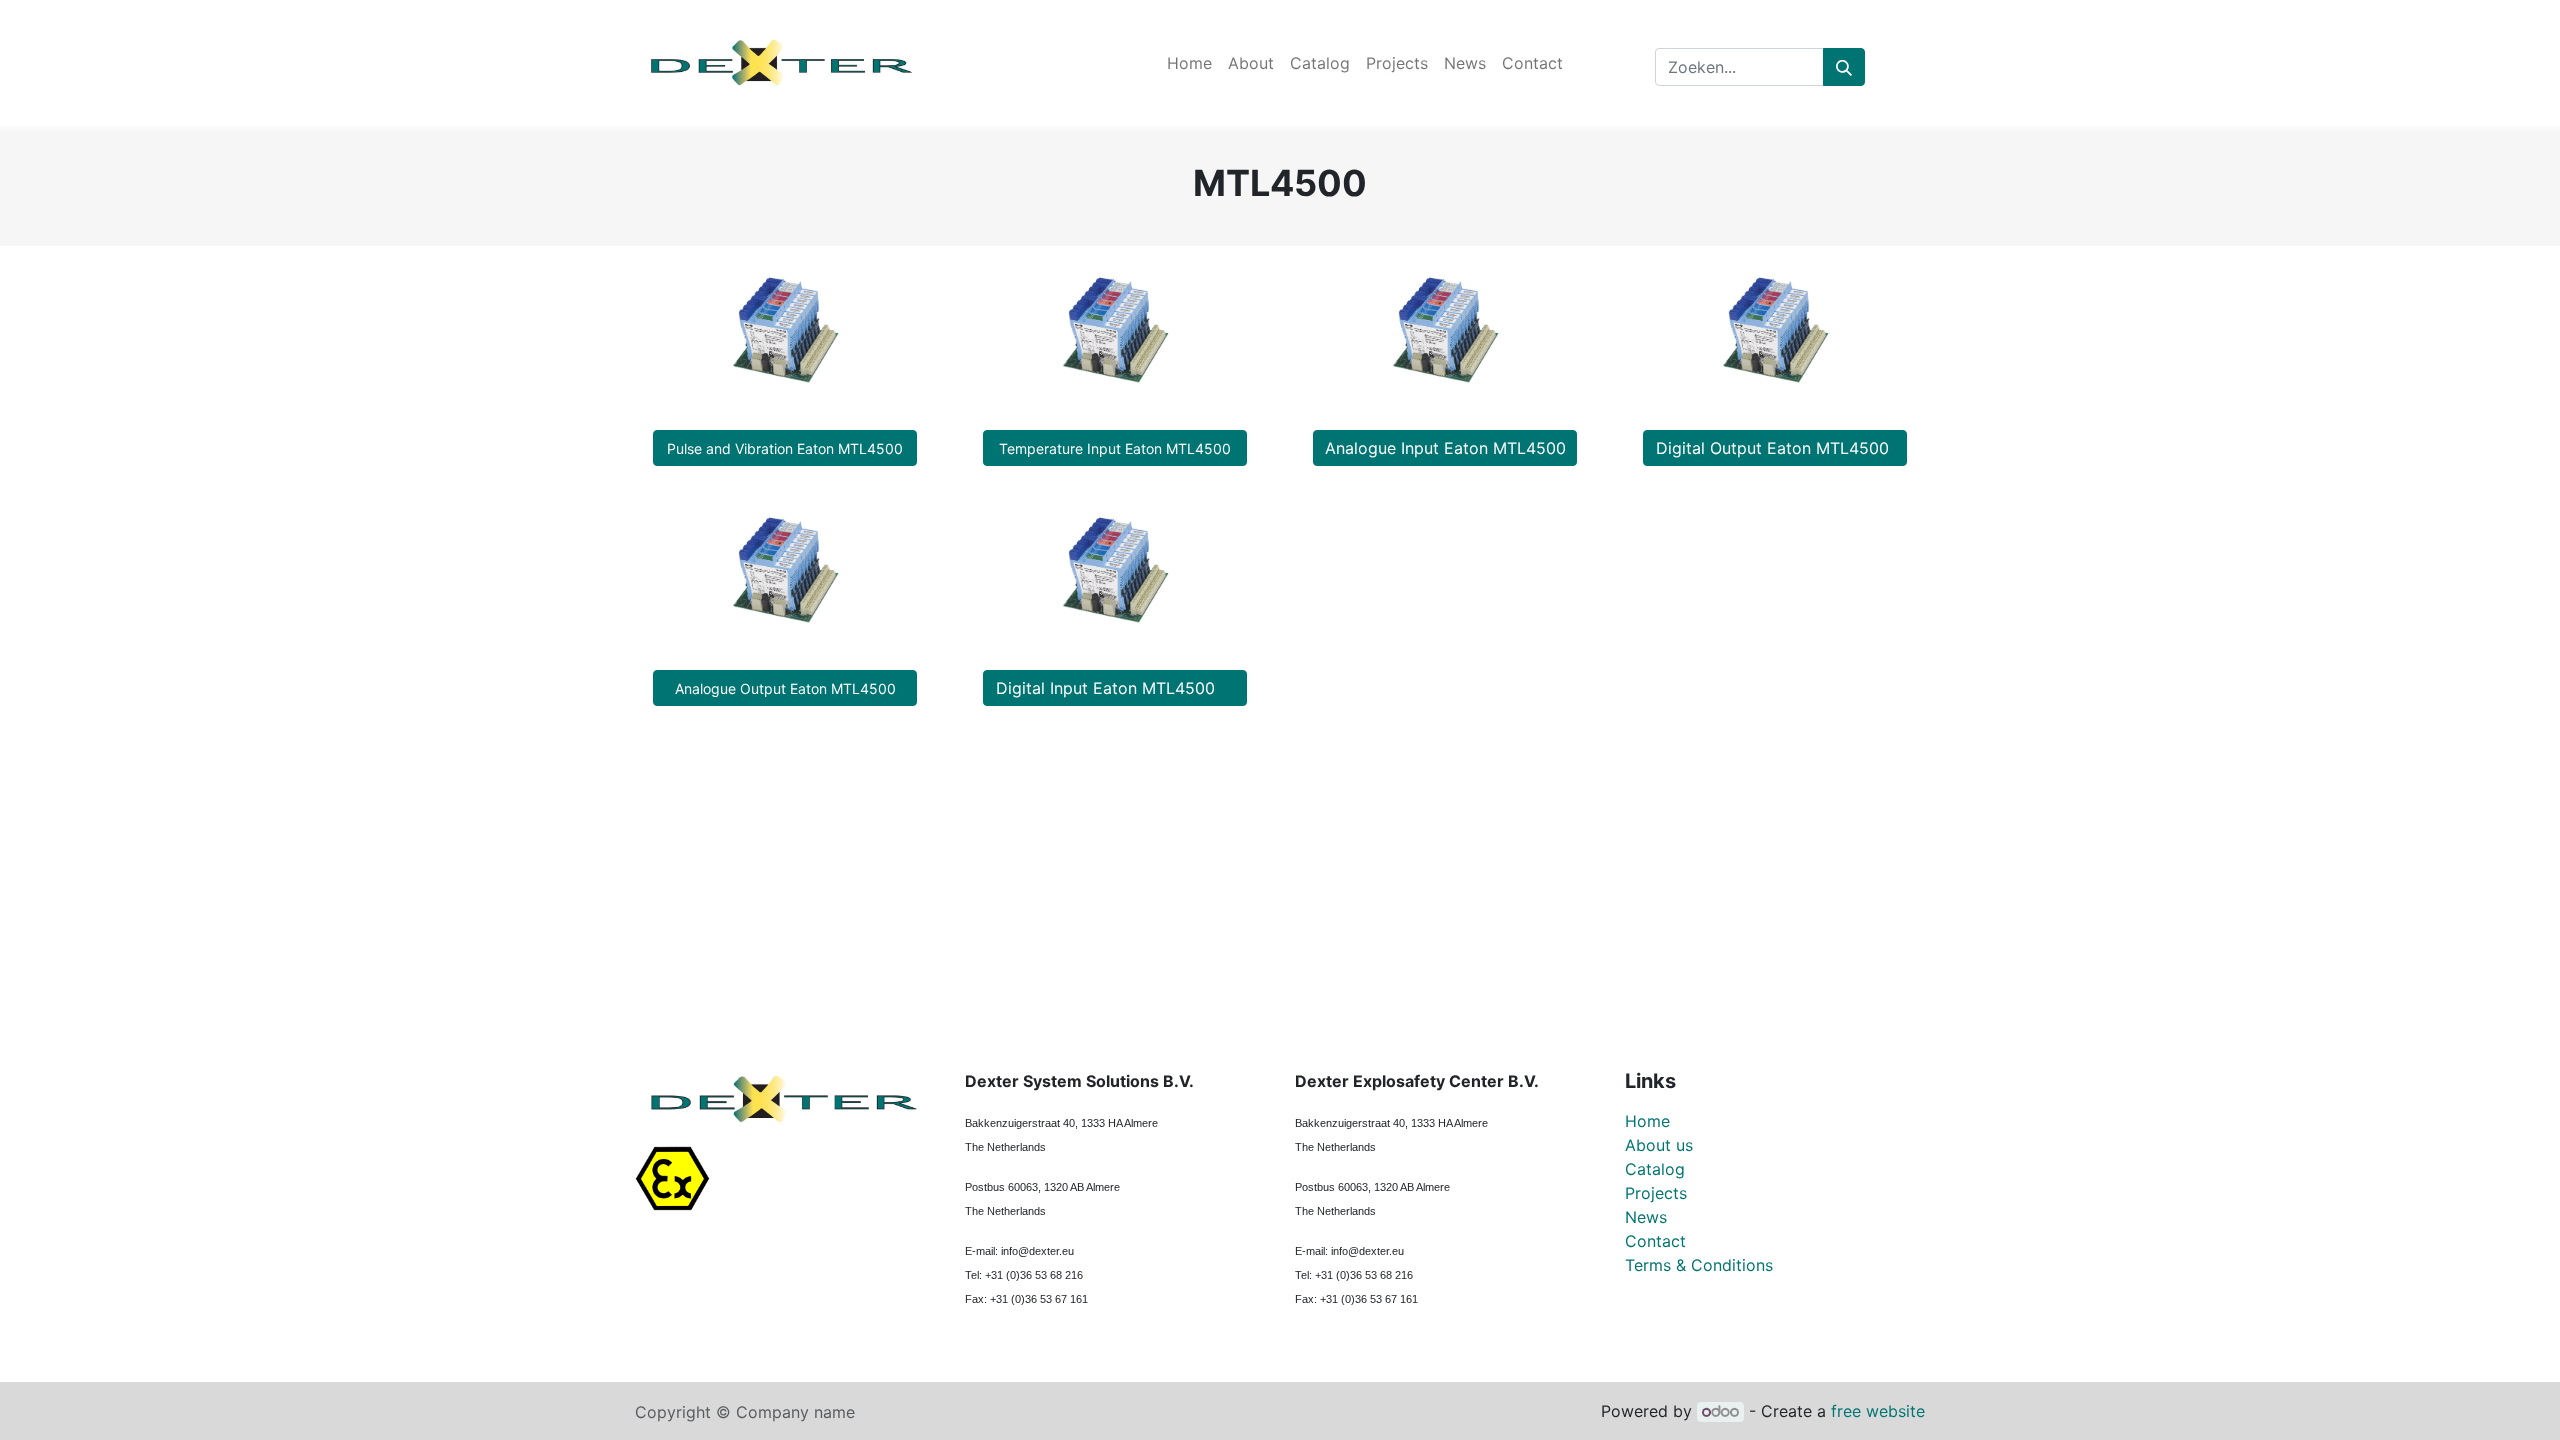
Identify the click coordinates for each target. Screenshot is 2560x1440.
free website (1878, 1411)
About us (1659, 1145)
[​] (1641, 1314)
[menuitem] (1189, 63)
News (1646, 1217)
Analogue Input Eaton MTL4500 (1445, 448)
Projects (1656, 1193)
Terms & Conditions (1699, 1265)
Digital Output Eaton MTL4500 (1775, 448)
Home (1647, 1121)
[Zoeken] (1844, 67)
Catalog (1655, 1169)
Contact (1655, 1241)
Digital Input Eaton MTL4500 (1115, 688)
